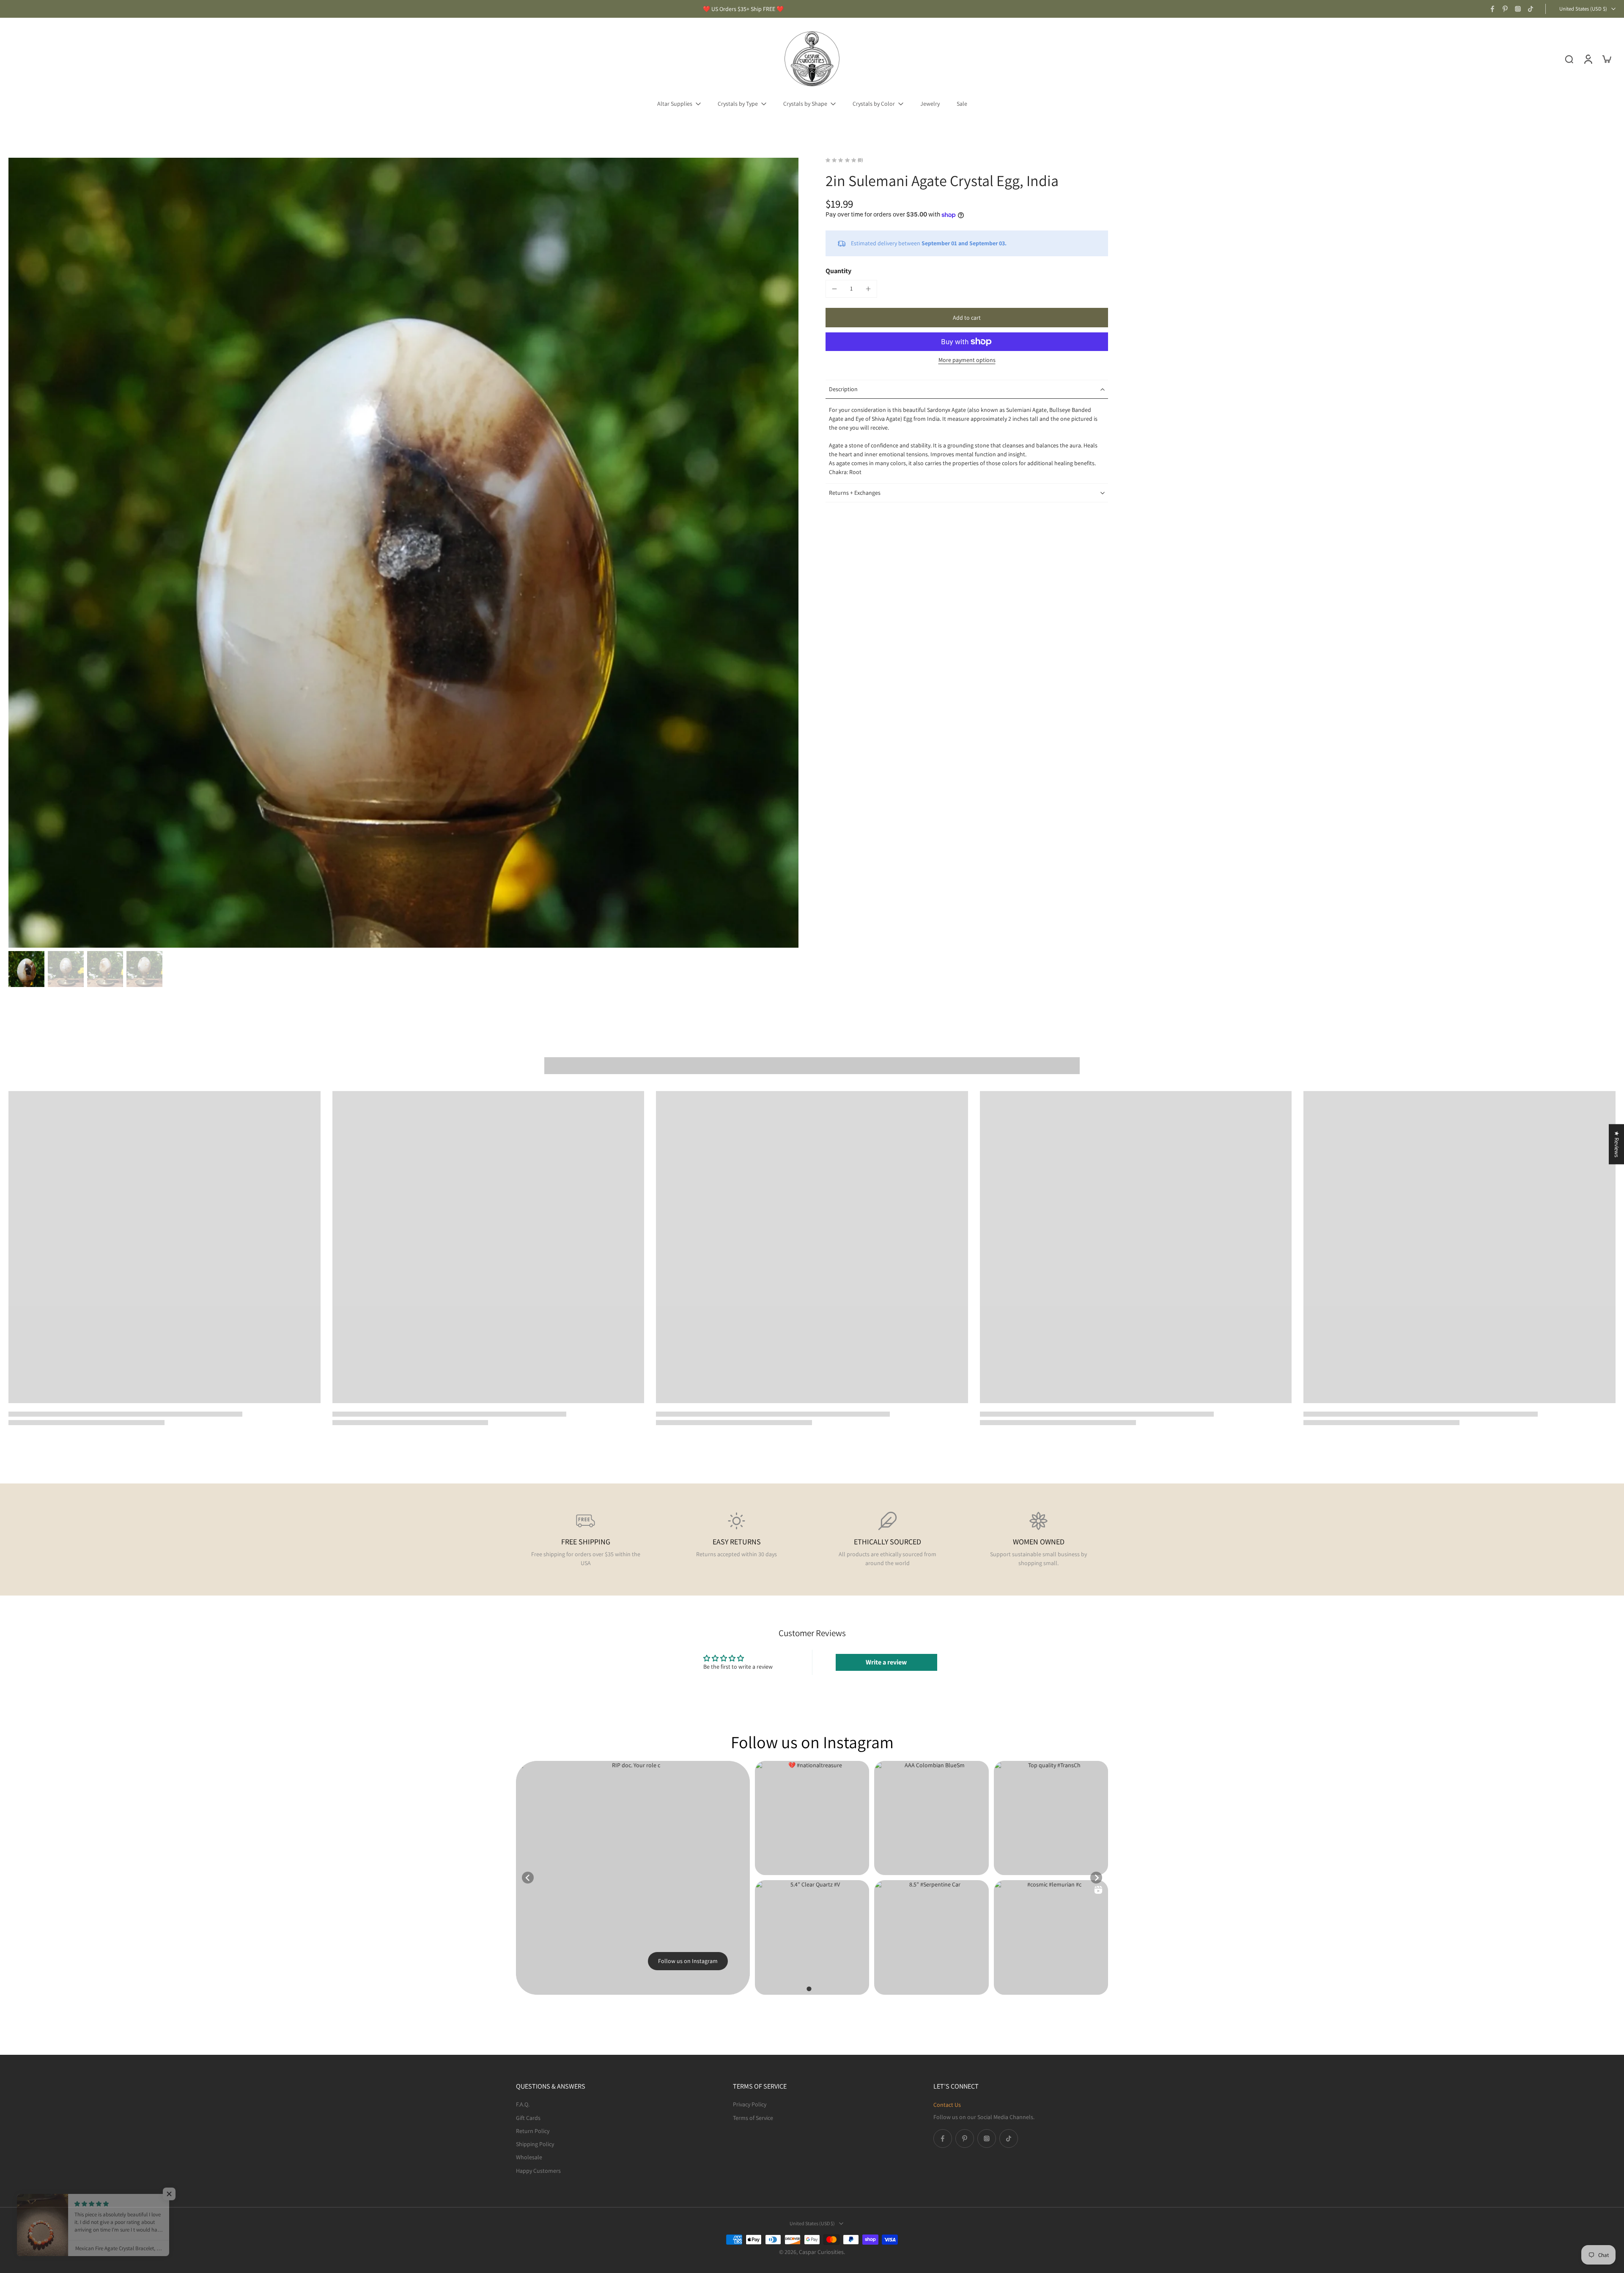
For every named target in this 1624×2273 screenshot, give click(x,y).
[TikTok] (1531, 9)
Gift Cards (528, 2117)
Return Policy (533, 2130)
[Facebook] (1492, 9)
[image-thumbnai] (26, 969)
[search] (1569, 59)
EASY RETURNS (737, 1542)
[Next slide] (1096, 1878)
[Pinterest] (1505, 9)
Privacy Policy (750, 2104)
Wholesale (529, 2157)
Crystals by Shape (805, 104)
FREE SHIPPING (586, 1542)
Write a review (886, 1662)
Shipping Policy (535, 2144)
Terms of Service (753, 2117)
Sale (962, 104)
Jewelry (930, 104)
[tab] (809, 1989)
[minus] (834, 289)
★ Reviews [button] (1617, 1144)
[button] (967, 318)
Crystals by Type (738, 104)
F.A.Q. (523, 2104)
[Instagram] (1518, 9)
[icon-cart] (1606, 59)
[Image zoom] (403, 553)
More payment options (967, 360)
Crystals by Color (874, 104)
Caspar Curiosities (821, 2252)
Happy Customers (538, 2170)
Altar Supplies (675, 104)
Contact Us (947, 2105)
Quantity (838, 271)
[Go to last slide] (528, 1878)
